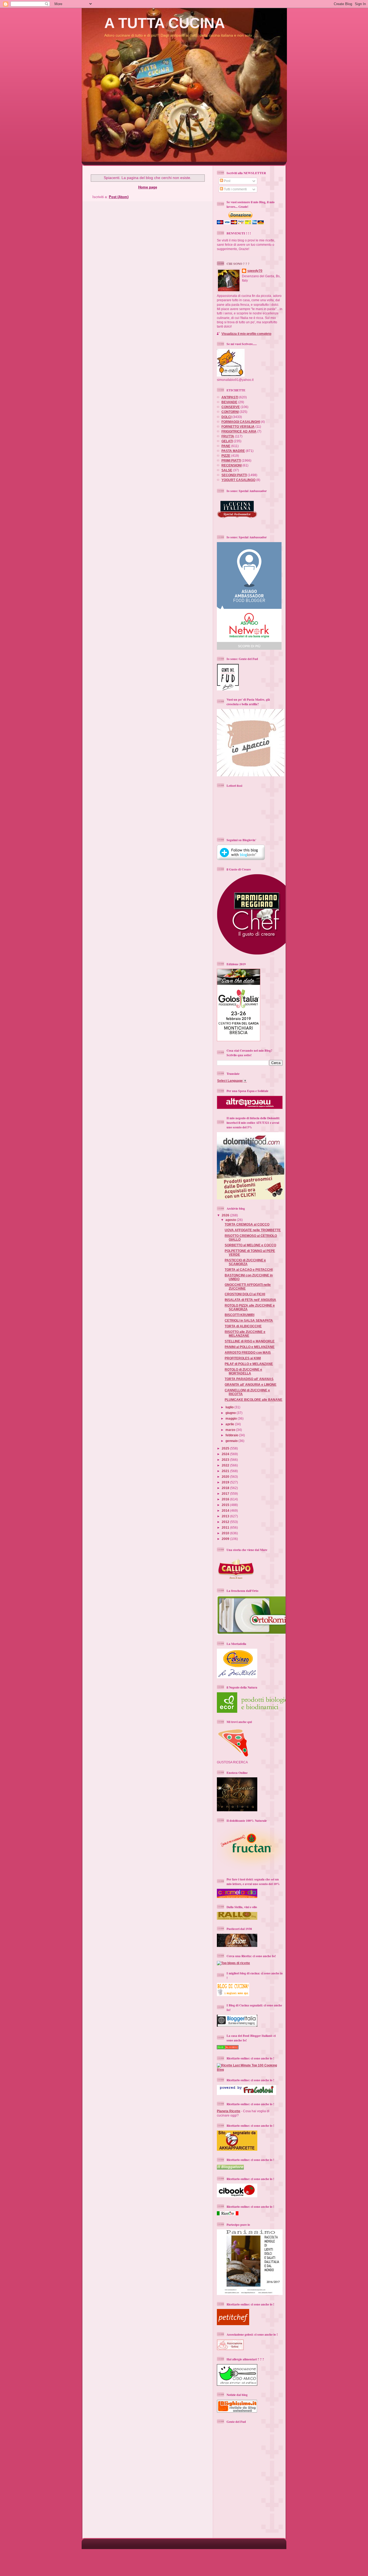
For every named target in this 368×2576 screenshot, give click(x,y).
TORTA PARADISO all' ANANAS (249, 1379)
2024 (226, 1454)
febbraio (232, 1435)
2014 (226, 1510)
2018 (226, 1488)
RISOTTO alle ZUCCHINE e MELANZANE (245, 1334)
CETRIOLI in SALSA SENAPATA (249, 1320)
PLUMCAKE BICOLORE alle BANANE (254, 1400)
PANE (226, 446)
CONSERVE (231, 407)
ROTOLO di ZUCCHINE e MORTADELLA (243, 1371)
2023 (226, 1460)
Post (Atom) (119, 197)
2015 (226, 1505)
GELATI (227, 441)
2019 (226, 1482)
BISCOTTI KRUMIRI (239, 1315)
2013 (226, 1516)
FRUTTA (228, 436)
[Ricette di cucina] (233, 2324)
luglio (230, 1407)
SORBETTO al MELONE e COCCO (250, 1245)
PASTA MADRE (233, 451)
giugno (231, 1413)
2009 (226, 1539)
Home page (148, 187)
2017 (226, 1494)
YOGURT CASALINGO (238, 480)
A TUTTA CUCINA (165, 23)
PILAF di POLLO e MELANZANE (249, 1364)
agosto (231, 1220)
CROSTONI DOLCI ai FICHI (245, 1294)
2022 (226, 1465)
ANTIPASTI (230, 397)
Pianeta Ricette (229, 2111)
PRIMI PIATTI (231, 460)
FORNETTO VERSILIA (238, 427)
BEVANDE (229, 402)
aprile (230, 1424)
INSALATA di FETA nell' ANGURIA (250, 1300)
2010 (226, 1533)
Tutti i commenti (235, 189)
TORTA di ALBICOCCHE (243, 1326)
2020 (226, 1477)
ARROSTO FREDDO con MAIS (248, 1352)
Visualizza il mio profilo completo (246, 334)
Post (227, 181)
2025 (226, 1448)
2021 (226, 1471)
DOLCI (226, 417)
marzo (231, 1430)
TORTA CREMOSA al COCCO (247, 1224)
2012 (226, 1522)
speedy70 (255, 271)
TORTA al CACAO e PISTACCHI (249, 1270)
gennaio (232, 1441)
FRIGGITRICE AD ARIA (239, 431)
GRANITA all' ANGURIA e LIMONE (251, 1384)
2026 (226, 1215)
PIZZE (226, 456)
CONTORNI (230, 412)
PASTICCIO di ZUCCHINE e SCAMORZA (245, 1262)
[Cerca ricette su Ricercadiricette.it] (233, 1963)
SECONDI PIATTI (234, 475)
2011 (226, 1527)
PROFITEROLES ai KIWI (243, 1358)
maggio (232, 1418)
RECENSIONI (232, 465)
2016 (226, 1499)
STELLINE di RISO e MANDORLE (250, 1341)
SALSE (227, 470)
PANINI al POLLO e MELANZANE (250, 1347)
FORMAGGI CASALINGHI (241, 422)
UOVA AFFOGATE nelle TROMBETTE (253, 1230)
